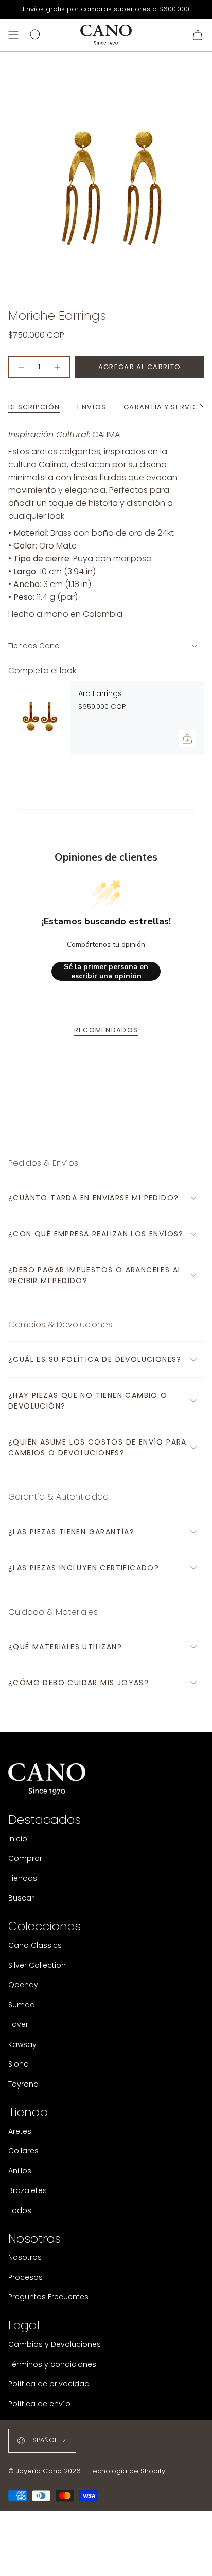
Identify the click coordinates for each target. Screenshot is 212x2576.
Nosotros (25, 2257)
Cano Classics (35, 1945)
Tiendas (23, 1878)
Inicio (18, 1839)
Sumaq (22, 2005)
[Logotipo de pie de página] (47, 1779)
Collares (23, 2151)
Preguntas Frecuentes (48, 2297)
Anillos (20, 2171)
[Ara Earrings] (39, 718)
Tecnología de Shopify (127, 2471)
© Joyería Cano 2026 (45, 2471)
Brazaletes (28, 2190)
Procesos (25, 2277)
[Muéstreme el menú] (13, 35)
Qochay (23, 1985)
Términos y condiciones (52, 2364)
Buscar (21, 1898)
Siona (19, 2064)
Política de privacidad (49, 2384)
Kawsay (22, 2044)
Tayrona (23, 2084)
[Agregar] (187, 739)
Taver (18, 2024)
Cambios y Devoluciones (55, 2344)
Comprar (25, 1858)
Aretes (20, 2131)
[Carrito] (198, 35)
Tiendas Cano (34, 646)
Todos (20, 2210)
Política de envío (39, 2404)
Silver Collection (37, 1965)
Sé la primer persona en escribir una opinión (106, 971)
